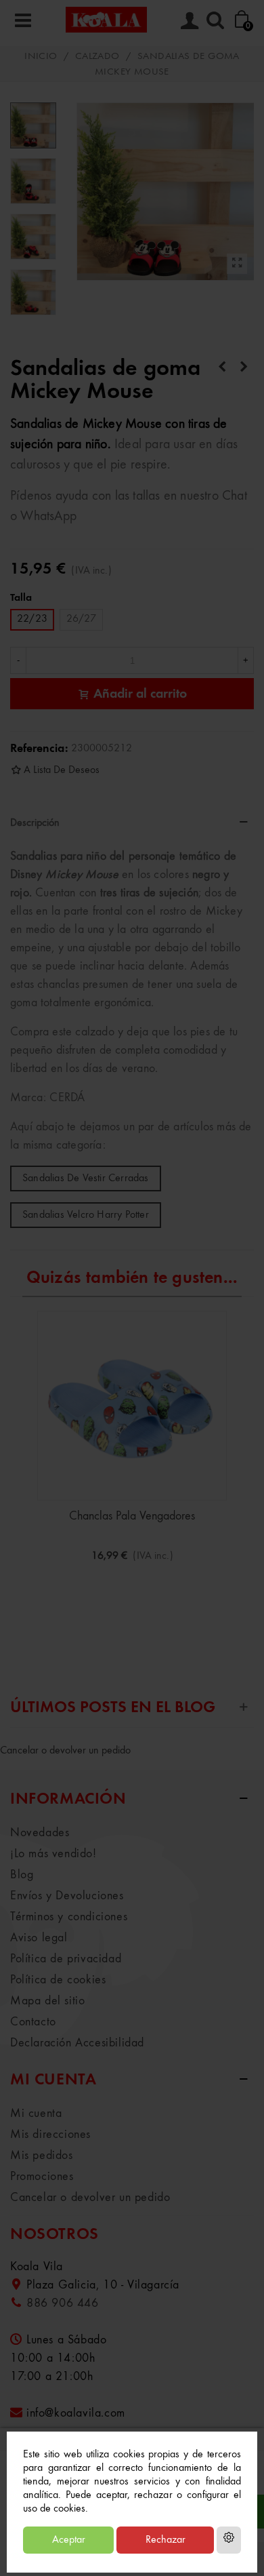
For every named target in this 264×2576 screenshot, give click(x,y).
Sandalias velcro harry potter (86, 1215)
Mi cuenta (36, 2114)
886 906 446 (63, 2303)
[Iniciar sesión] (190, 20)
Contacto (33, 2022)
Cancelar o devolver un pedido (65, 1751)
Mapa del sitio (47, 2001)
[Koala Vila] (106, 19)
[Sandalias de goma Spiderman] (222, 368)
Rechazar (166, 2540)
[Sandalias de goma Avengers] (244, 368)
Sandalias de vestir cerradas (86, 1178)
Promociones (42, 2177)
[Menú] (23, 20)
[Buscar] (215, 20)
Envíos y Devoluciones (67, 1896)
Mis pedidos (42, 2156)
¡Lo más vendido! (53, 1854)
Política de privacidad (66, 1959)
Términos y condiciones (69, 1917)
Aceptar (69, 2540)
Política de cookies (58, 1980)
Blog (22, 1875)
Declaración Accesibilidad (77, 2043)
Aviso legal (39, 1938)
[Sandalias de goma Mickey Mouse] (237, 264)
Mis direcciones (50, 2135)
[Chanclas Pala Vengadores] (132, 1406)
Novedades (40, 1833)
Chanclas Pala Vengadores (132, 1516)
